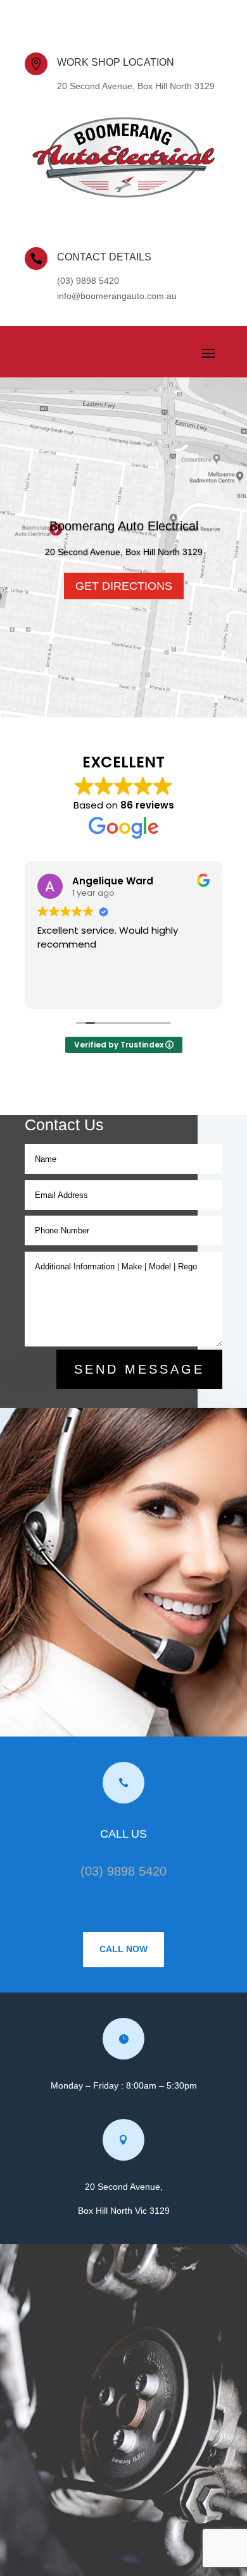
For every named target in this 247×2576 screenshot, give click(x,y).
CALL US (123, 1834)
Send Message (139, 1369)
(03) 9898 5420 (123, 1871)
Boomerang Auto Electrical (124, 526)
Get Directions (124, 586)
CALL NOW (123, 1949)
